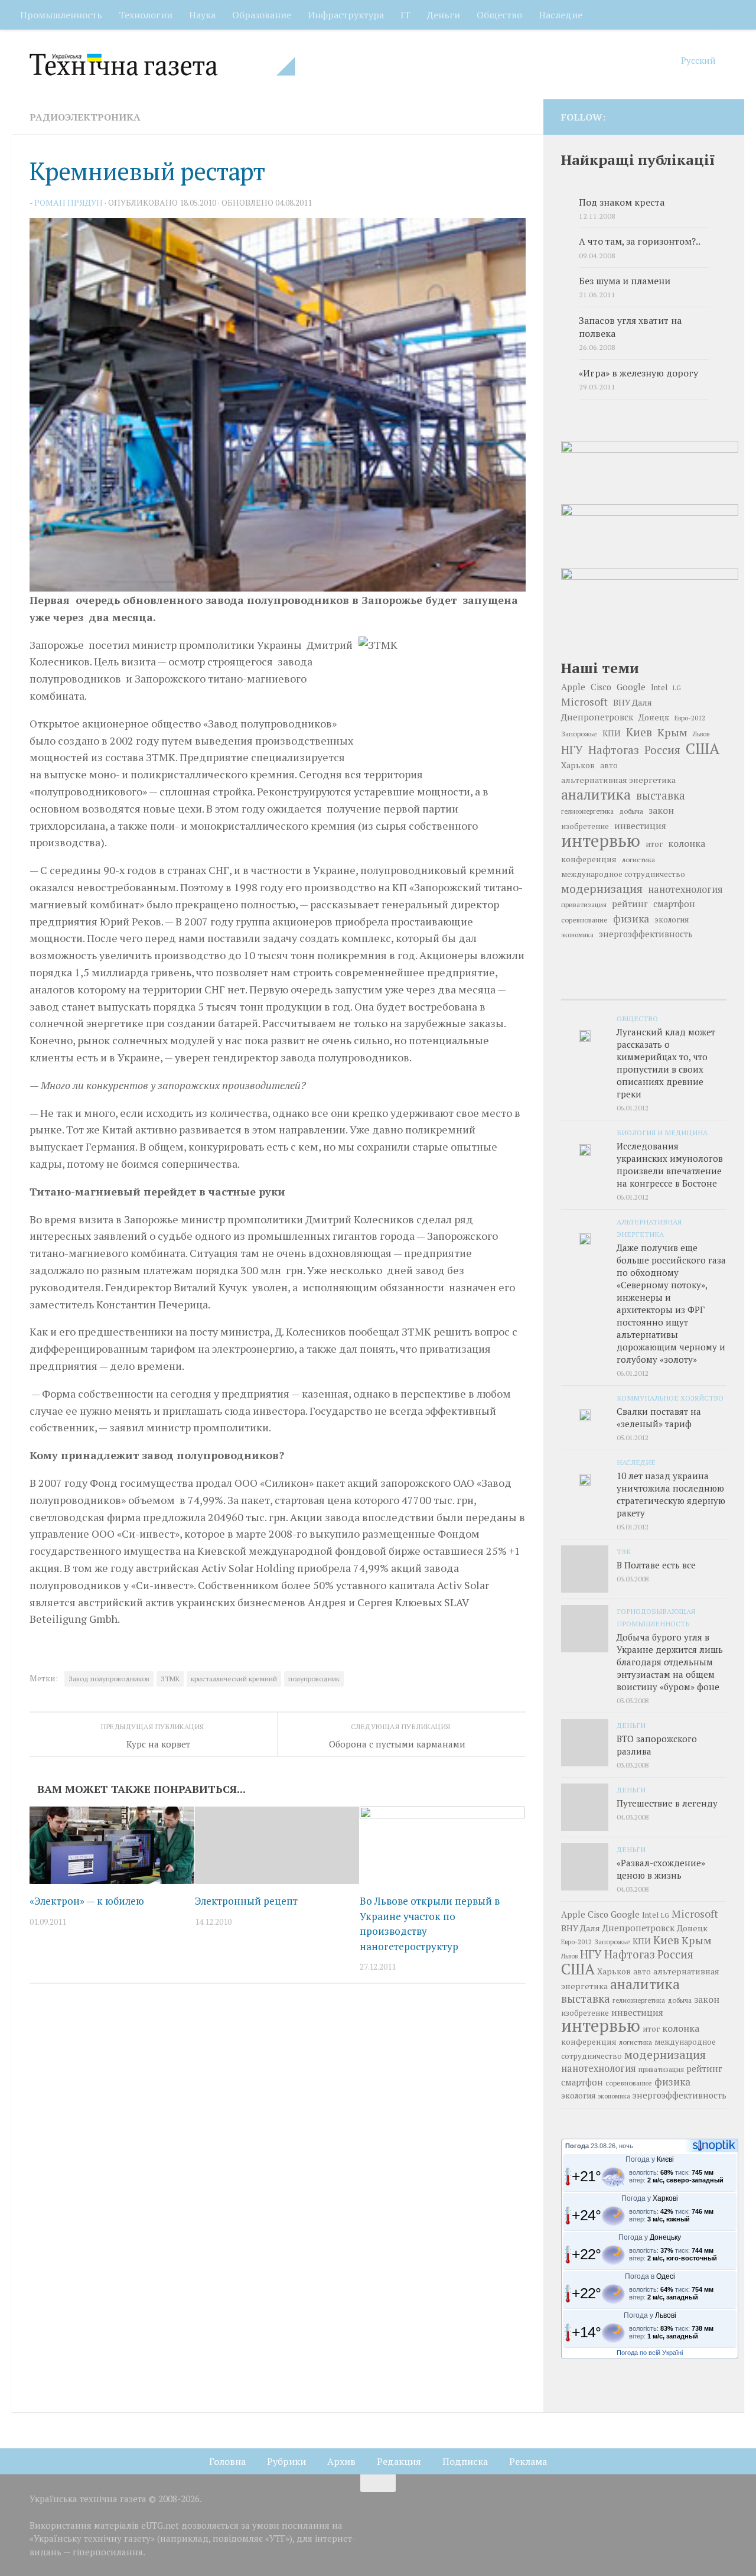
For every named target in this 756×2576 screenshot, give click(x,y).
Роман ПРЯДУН (69, 202)
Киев (639, 732)
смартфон (674, 904)
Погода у (650, 2159)
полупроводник (314, 1679)
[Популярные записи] (643, 988)
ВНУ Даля (633, 702)
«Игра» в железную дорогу (638, 373)
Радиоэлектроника (85, 117)
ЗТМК (170, 1679)
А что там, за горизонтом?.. (640, 241)
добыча (631, 811)
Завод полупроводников (109, 1679)
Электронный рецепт (246, 1901)
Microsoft (584, 702)
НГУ (572, 750)
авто (609, 765)
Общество (499, 15)
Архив (341, 2461)
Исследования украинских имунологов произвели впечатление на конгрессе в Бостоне (670, 1164)
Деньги (444, 15)
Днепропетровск (597, 717)
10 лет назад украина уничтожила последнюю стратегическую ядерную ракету (671, 1494)
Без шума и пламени (625, 281)
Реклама (528, 2461)
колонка (687, 843)
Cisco (601, 687)
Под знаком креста (622, 202)
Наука (202, 15)
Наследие (561, 15)
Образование (262, 15)
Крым (672, 732)
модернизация (602, 889)
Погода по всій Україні (650, 2353)
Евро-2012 (690, 718)
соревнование (584, 920)
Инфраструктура (346, 15)
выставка (661, 795)
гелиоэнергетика (587, 811)
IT (405, 15)
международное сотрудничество (623, 874)
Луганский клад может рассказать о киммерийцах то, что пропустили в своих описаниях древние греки (666, 1063)
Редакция (399, 2461)
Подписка (465, 2461)
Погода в (650, 2276)
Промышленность (61, 15)
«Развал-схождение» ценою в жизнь (661, 1869)
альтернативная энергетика (618, 780)
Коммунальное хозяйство (670, 1398)
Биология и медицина (662, 1132)
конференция (589, 859)
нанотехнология (685, 889)
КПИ (612, 733)
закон (661, 810)
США (703, 748)
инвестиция (640, 826)
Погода (577, 2146)
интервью (601, 840)
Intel (659, 687)
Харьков (578, 765)
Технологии (146, 15)
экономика (577, 935)
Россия (662, 750)
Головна (227, 2461)
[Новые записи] (589, 988)
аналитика (596, 794)
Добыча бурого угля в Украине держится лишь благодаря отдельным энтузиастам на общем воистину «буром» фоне (670, 1662)
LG (677, 688)
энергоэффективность (646, 934)
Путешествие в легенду (667, 1803)
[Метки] (699, 988)
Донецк (654, 717)
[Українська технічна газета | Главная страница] (162, 64)
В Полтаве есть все (656, 1565)
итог (654, 844)
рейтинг (630, 904)
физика (631, 919)
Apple (573, 687)
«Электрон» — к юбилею (87, 1901)
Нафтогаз (614, 750)
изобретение (585, 826)
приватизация (584, 904)
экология (672, 920)
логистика (638, 859)
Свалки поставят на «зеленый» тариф (659, 1417)
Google (631, 687)
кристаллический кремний (234, 1679)
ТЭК (624, 1551)
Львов (701, 734)
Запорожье (579, 733)
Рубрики (286, 2461)
